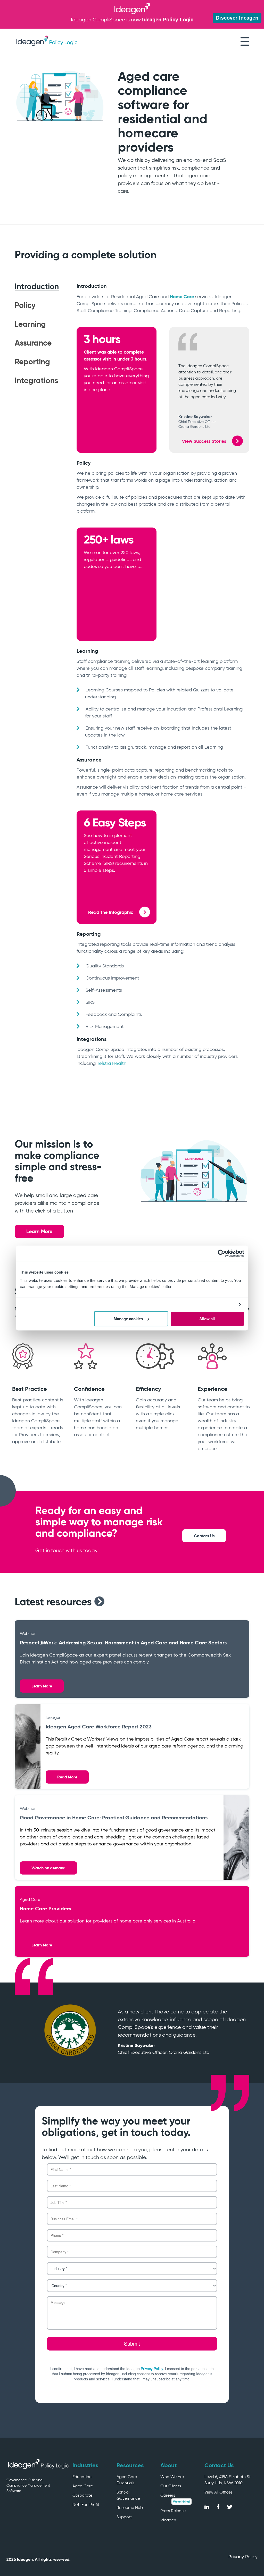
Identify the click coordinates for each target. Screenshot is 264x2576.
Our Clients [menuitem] (171, 2486)
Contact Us (204, 1536)
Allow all (207, 1319)
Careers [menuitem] (168, 2495)
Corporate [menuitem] (82, 2495)
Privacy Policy (243, 2557)
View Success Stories (205, 441)
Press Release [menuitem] (173, 2511)
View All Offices (218, 2492)
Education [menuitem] (82, 2477)
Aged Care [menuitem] (83, 2486)
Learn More (39, 1231)
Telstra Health (112, 1063)
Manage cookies (128, 1319)
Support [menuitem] (124, 2517)
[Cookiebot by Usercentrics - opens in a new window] (222, 1253)
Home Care (182, 296)
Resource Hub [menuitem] (130, 2508)
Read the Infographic (111, 912)
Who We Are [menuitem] (172, 2477)
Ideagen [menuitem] (168, 2520)
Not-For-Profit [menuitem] (86, 2504)
